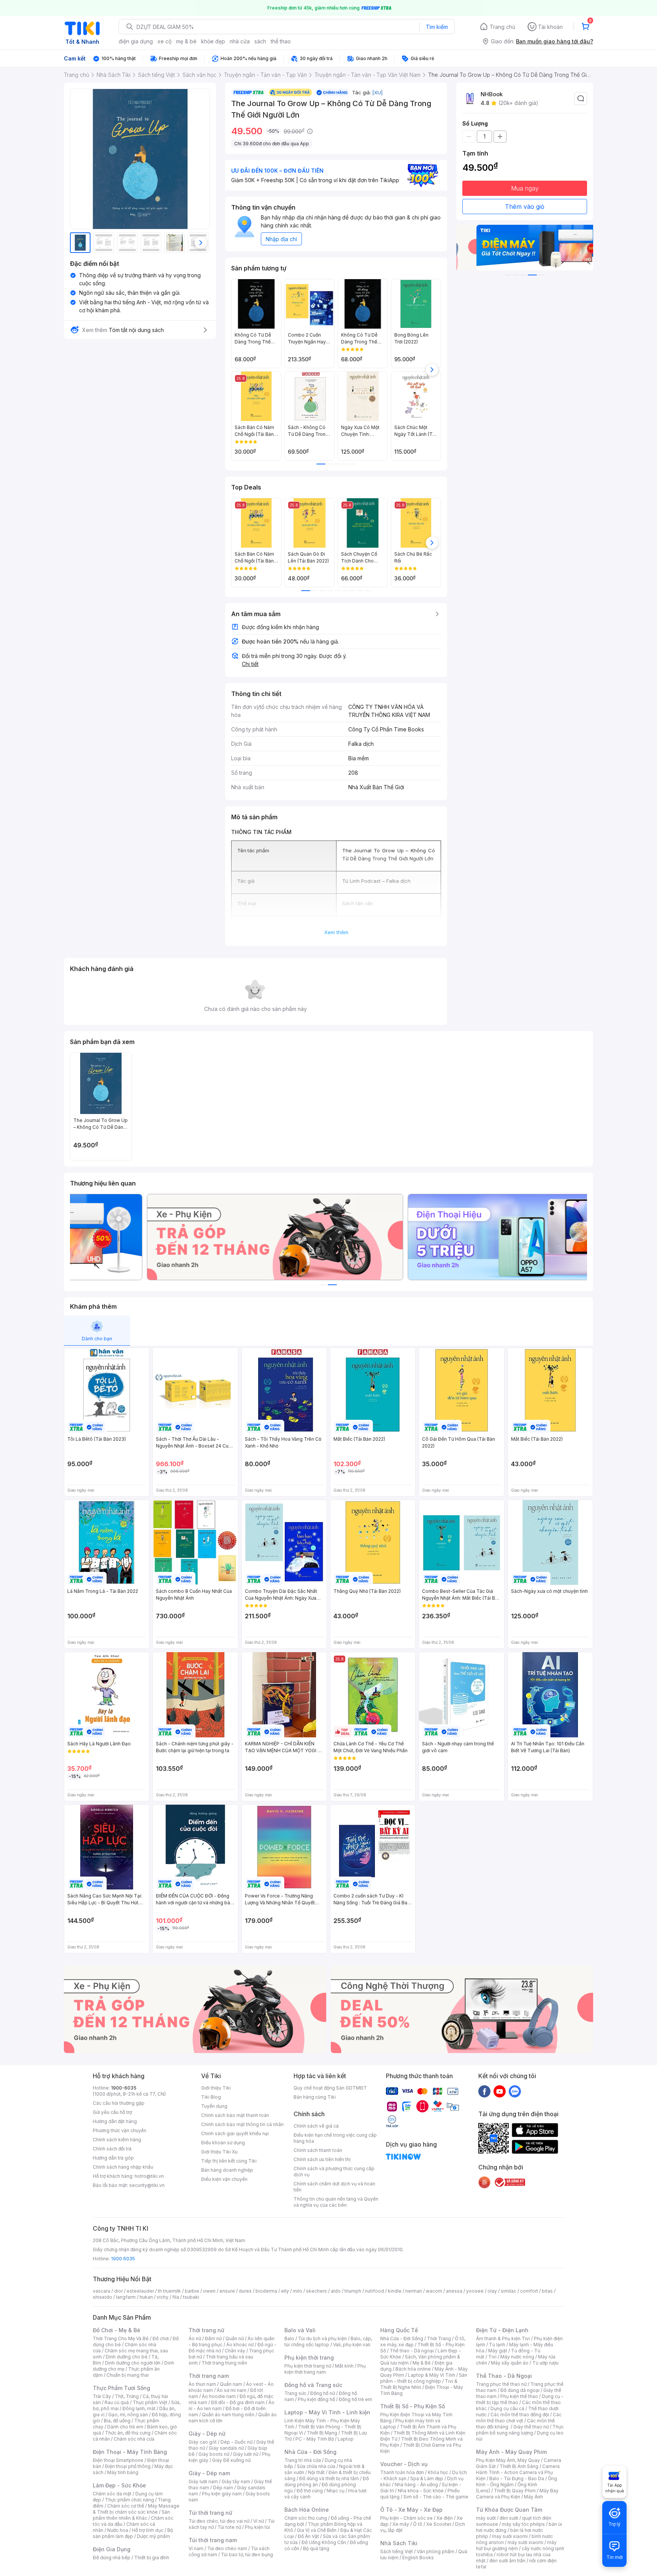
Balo (289, 2338)
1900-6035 (124, 2088)
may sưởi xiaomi (510, 2536)
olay (492, 2291)
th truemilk (169, 2291)
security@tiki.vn (147, 2185)
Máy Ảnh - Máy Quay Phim (511, 2452)
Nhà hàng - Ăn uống (416, 2485)
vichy (163, 2297)
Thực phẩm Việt (150, 2402)
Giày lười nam (203, 2481)
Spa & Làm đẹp (427, 2478)
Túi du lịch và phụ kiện (322, 2338)
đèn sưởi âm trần (507, 2561)
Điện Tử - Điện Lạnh (502, 2330)
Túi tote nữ (229, 2527)
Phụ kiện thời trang (309, 2357)
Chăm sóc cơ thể (126, 2506)
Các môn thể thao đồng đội (520, 2415)
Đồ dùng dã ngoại (520, 2390)
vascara (102, 2291)
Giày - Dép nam (209, 2473)
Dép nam (223, 2488)
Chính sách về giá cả (316, 2126)
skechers (317, 2291)
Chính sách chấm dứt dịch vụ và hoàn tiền (334, 2187)
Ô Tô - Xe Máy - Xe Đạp (411, 2510)
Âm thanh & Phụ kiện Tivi (503, 2338)
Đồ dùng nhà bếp (112, 2558)
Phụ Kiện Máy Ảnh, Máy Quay (508, 2460)
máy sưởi (486, 2518)
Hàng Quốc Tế (399, 2330)
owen (209, 2291)
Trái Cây (102, 2396)
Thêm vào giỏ (525, 207)
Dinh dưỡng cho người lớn (133, 2363)
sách (260, 41)
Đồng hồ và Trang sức (313, 2385)
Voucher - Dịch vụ (404, 2464)
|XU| (378, 92)
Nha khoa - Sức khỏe (421, 2491)
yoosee (475, 2291)
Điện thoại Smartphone (118, 2460)
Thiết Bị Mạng (322, 2433)
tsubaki (191, 2297)
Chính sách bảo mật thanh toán (235, 2115)
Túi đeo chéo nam (227, 2548)
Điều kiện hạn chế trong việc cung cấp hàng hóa (335, 2138)
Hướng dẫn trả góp (113, 2158)
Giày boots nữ (214, 2454)
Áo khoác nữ (240, 2345)
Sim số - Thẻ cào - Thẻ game (436, 2497)
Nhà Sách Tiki (399, 2543)
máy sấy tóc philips (523, 2524)
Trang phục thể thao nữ (501, 2384)
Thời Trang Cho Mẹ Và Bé (121, 2338)
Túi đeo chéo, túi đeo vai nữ (219, 2521)
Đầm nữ (213, 2338)
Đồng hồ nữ (323, 2393)
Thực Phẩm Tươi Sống (121, 2388)
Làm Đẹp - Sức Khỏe (119, 2485)
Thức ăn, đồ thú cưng (128, 2433)
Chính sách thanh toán (318, 2150)
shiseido (102, 2297)
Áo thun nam (202, 2384)
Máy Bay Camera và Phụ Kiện (517, 2494)
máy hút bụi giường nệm (516, 2545)
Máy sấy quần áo (510, 2363)
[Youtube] (500, 2091)
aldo (336, 2291)
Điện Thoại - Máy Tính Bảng (130, 2452)
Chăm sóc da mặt (112, 2494)
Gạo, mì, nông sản (128, 2415)
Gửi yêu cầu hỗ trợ (112, 2112)
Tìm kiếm (437, 27)
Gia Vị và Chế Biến (317, 2530)
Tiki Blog (211, 2097)
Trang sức (295, 2393)
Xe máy (401, 2524)
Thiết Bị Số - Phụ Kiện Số (413, 2406)
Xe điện (445, 2518)
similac (509, 2291)
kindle (395, 2291)
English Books (418, 2558)
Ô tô (418, 2524)
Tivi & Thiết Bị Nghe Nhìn (419, 2384)
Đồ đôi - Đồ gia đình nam (238, 2402)
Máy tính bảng (123, 2472)
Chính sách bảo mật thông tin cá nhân (242, 2124)
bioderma (266, 2291)
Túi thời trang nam (213, 2540)
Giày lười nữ (246, 2454)
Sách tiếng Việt (397, 2551)
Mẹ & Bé (422, 2363)
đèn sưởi (509, 2518)
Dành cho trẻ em (125, 2427)
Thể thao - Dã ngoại (412, 2351)
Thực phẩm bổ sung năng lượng (520, 2430)
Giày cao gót (203, 2442)
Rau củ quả (117, 2402)
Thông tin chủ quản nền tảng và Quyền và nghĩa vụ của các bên (336, 2202)
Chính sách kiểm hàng (117, 2140)
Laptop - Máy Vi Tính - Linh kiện (327, 2412)
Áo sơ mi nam (232, 2390)
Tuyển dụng (214, 2106)
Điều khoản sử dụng (223, 2143)
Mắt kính (344, 2366)
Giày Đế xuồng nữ (231, 2460)
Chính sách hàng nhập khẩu (123, 2167)
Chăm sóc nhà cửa (134, 2439)
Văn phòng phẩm (436, 2551)
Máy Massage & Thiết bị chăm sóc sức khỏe (136, 2509)
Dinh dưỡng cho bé (127, 2357)
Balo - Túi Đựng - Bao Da (517, 2478)
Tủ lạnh (497, 2345)
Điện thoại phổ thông (128, 2466)
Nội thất (316, 2472)
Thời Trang (439, 2338)
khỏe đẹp (213, 41)
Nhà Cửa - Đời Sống (310, 2452)
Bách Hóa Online (307, 2510)
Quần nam (231, 2384)
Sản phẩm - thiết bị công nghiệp (424, 2378)
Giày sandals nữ (226, 2448)
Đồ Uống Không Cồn (324, 2542)
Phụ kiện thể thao (519, 2396)
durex (245, 2291)
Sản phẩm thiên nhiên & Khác (131, 2515)
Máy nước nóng (517, 2357)
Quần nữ (235, 2338)
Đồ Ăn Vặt (308, 2536)
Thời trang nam (209, 2376)
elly (285, 2291)
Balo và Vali (300, 2330)
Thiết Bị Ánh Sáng (519, 2466)
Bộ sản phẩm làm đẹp (133, 2533)
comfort (529, 2291)
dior (118, 2291)
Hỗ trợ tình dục (148, 2530)
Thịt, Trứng (127, 2396)
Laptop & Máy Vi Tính (432, 2375)
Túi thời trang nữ (210, 2513)
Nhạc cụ (336, 2491)
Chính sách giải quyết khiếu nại (235, 2133)
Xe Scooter (439, 2524)
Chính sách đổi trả (112, 2149)
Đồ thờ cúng (310, 2491)
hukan (146, 2297)
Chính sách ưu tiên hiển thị (322, 2159)
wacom (434, 2291)
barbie (192, 2291)
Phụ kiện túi (257, 2527)
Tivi (492, 2357)
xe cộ (164, 41)
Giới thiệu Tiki (216, 2088)
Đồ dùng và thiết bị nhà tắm (329, 2478)
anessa (454, 2291)
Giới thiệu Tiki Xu (219, 2152)
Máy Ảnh (533, 2497)
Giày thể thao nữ (531, 2427)
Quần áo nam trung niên (228, 2415)
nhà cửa (240, 41)
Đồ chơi (161, 2338)
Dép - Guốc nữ (236, 2442)
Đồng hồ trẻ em (355, 2399)
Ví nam (196, 2548)
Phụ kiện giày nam (222, 2494)
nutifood (375, 2291)
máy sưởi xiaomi (525, 2542)
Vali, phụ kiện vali (352, 2345)
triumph (353, 2291)
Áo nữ (195, 2338)
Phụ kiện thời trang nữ (308, 2366)
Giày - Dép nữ (207, 2434)
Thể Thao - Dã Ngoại (504, 2376)
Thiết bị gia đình (152, 2558)
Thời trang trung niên (224, 2363)
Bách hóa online (413, 2369)
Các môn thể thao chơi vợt (519, 2418)
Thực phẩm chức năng (129, 2500)
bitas (547, 2291)
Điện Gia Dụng (112, 2549)
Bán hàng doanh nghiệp (227, 2170)
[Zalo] (515, 2091)
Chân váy (235, 2351)
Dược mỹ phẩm (153, 2536)
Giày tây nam (236, 2481)
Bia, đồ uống (117, 2421)
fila (176, 2297)
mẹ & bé (186, 41)
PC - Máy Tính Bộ (315, 2439)
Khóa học (438, 2472)
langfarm (126, 2297)
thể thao (281, 41)
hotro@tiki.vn (149, 2176)
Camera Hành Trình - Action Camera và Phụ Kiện (518, 2472)
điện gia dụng (136, 41)
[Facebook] (484, 2091)
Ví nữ (259, 2521)
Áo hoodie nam (219, 2396)
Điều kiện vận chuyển (224, 2179)
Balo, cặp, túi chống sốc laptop (328, 2342)
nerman (414, 2291)
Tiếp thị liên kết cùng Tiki (229, 2161)
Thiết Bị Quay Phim (515, 2491)
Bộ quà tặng (316, 2548)
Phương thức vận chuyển (120, 2130)
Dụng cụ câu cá (507, 2408)
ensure (227, 2291)
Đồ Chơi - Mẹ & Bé (117, 2330)
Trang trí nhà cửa (303, 2460)
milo (298, 2291)
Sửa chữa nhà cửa (316, 2466)
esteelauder (140, 2291)
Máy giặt (498, 2351)
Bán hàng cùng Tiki (315, 2097)
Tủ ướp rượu (545, 2363)
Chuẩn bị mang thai (128, 2375)
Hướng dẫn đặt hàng (115, 2121)
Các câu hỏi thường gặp (119, 2103)
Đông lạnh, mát (139, 2408)
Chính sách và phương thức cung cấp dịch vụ (334, 2172)
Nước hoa (118, 2530)
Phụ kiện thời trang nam (325, 2369)
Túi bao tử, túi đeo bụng (247, 2555)
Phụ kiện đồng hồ (316, 2399)
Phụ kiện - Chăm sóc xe (406, 2518)
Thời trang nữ (206, 2330)
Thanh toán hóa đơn (402, 2472)
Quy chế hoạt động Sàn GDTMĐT (330, 2088)
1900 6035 (123, 2259)
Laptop (346, 2439)
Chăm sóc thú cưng (306, 2518)
